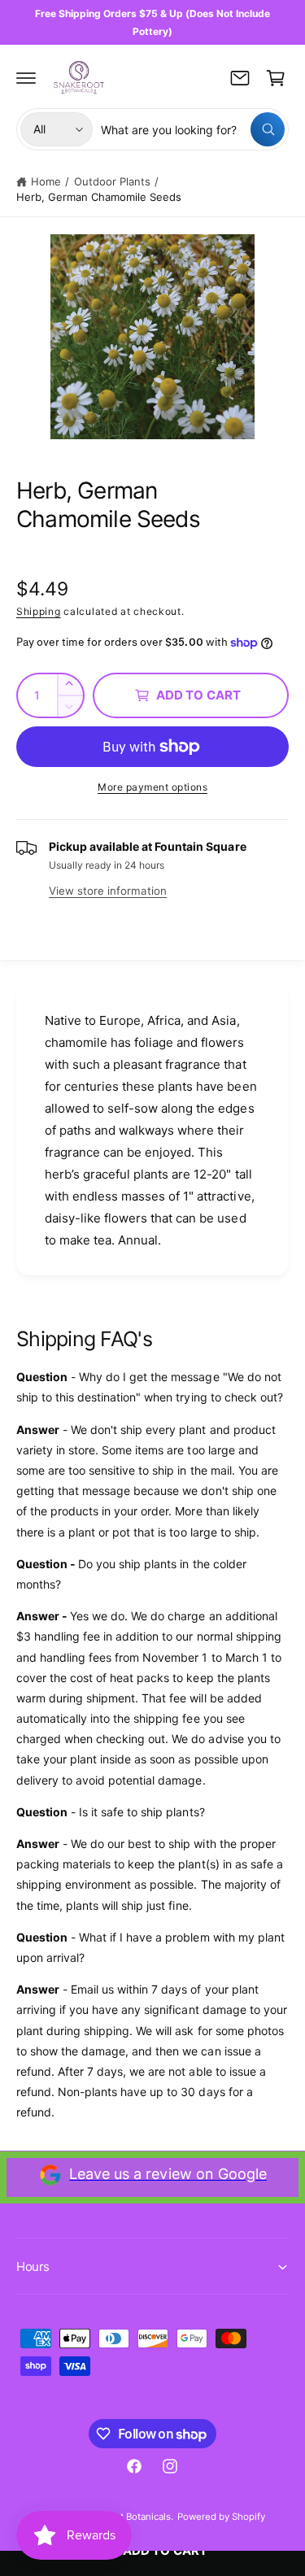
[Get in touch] (240, 78)
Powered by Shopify (221, 2517)
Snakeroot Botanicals (125, 2517)
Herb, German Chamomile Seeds (99, 197)
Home (46, 181)
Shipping (39, 611)
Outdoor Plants (112, 181)
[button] (26, 78)
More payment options (152, 787)
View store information (108, 891)
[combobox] (193, 129)
